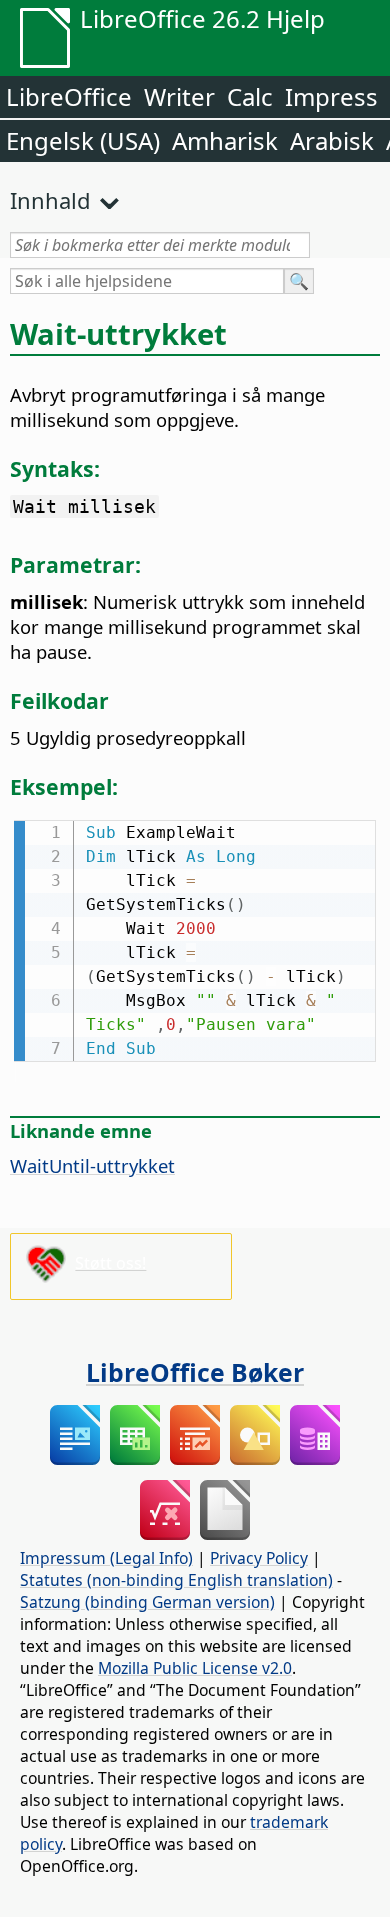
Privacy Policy (259, 1558)
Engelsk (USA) (83, 140)
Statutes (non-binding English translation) (176, 1580)
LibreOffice (69, 96)
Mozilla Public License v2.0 (195, 1668)
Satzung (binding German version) (147, 1602)
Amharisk (225, 140)
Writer (179, 96)
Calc (250, 96)
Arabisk (332, 140)
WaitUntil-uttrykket (92, 1165)
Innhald (50, 200)
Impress (331, 96)
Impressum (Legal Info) (106, 1558)
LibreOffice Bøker (195, 1372)
